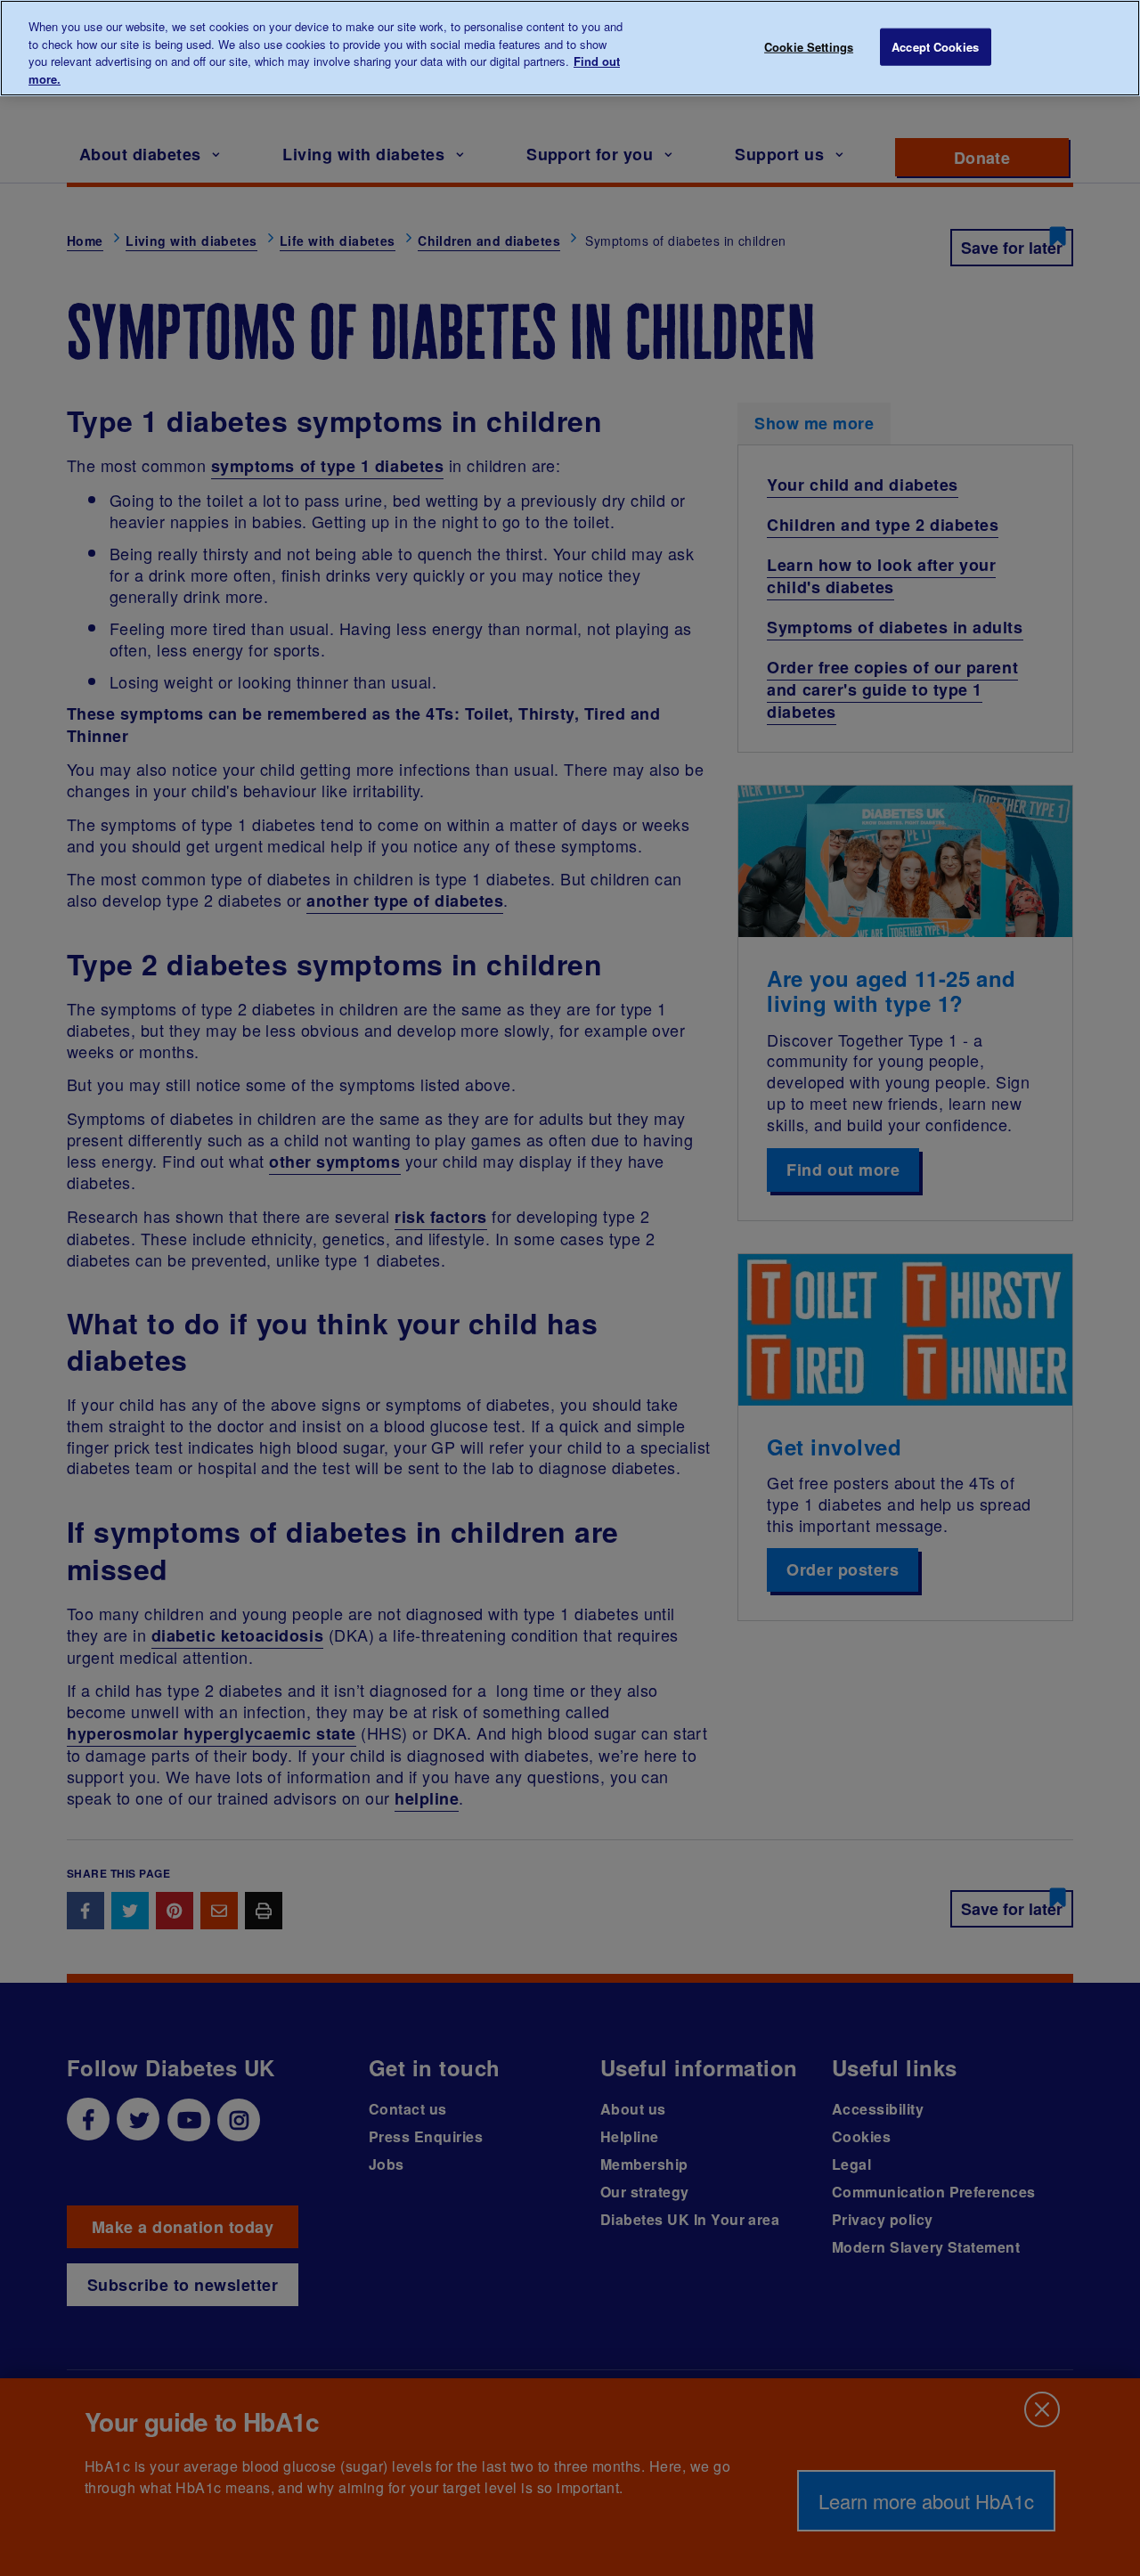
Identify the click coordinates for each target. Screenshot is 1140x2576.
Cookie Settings (809, 47)
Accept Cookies (935, 47)
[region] (570, 48)
